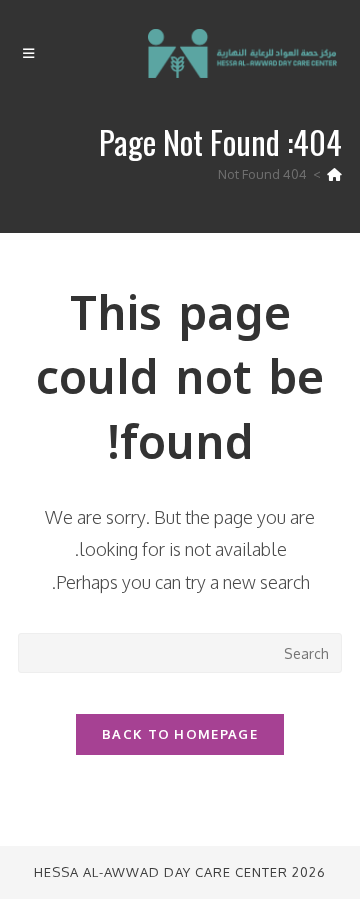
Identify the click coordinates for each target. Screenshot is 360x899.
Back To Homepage (180, 734)
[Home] (334, 174)
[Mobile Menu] (28, 53)
